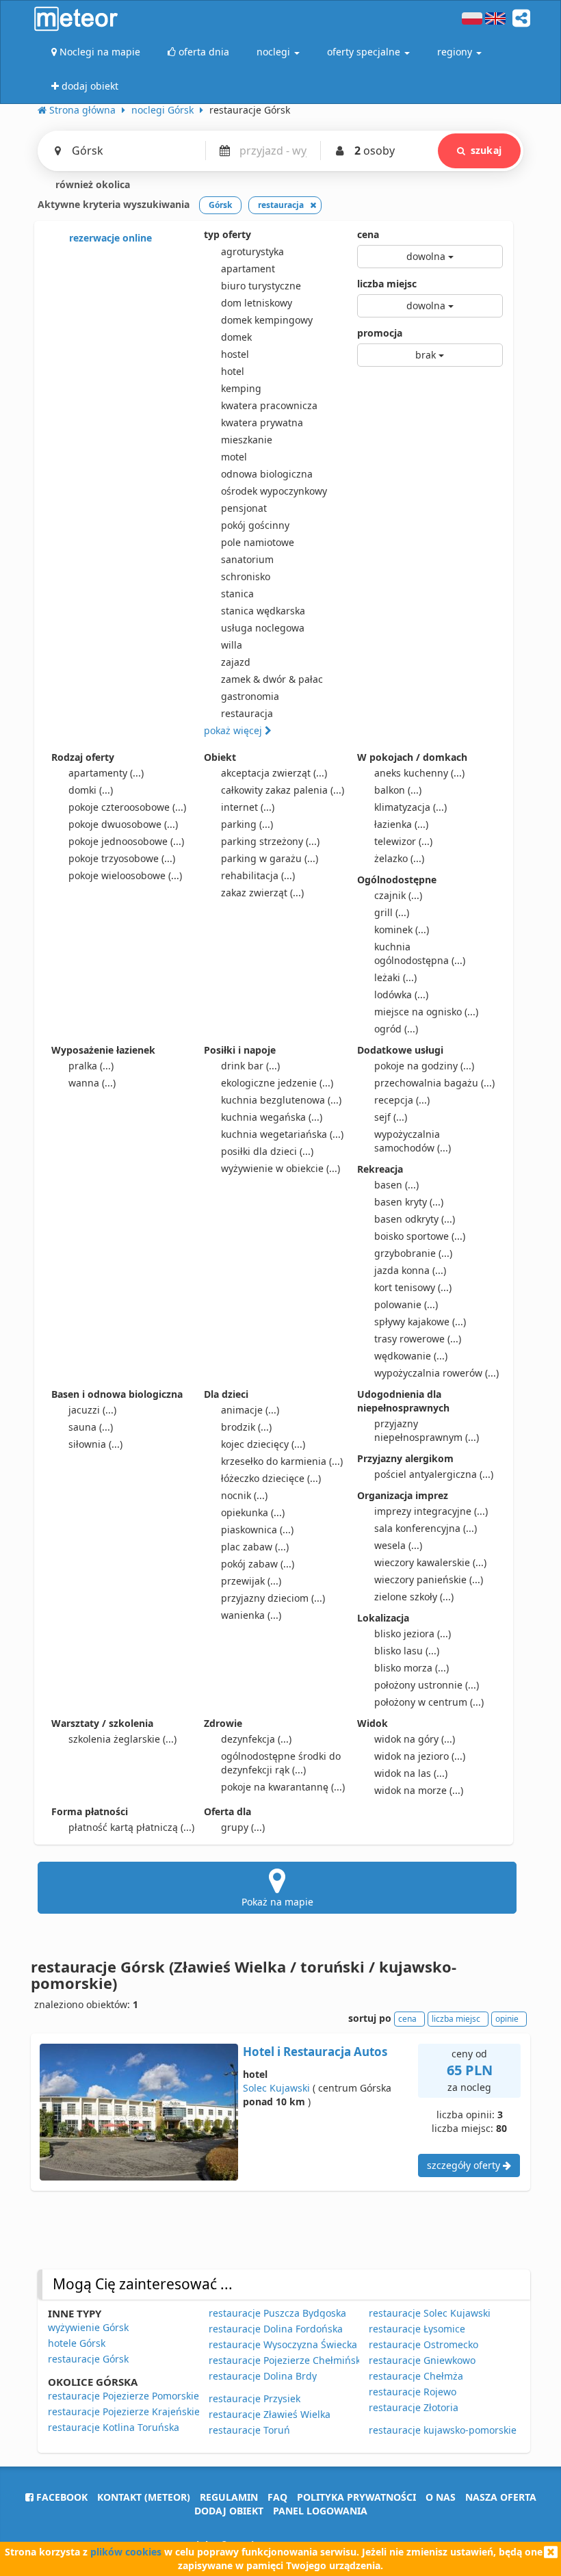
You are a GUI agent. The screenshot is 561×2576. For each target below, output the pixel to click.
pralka (91, 1066)
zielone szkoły (414, 1597)
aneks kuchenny (419, 773)
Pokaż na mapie (277, 1902)
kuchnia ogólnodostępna (420, 953)
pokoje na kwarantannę (283, 1787)
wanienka (251, 1615)
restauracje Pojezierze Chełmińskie (289, 2360)
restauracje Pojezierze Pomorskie (123, 2396)
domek (236, 337)
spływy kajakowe (420, 1322)
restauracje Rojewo (413, 2392)
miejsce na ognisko (426, 1012)
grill (392, 912)
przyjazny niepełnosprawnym (427, 1430)
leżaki (395, 977)
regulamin (229, 2497)
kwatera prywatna (262, 422)
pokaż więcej (234, 730)
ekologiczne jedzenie (277, 1083)
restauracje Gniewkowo (422, 2360)
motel (234, 457)
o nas (441, 2497)
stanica (237, 594)
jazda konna (410, 1270)
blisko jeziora (413, 1634)
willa (232, 645)
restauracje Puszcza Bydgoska (277, 2313)
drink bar (250, 1066)
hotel (233, 371)
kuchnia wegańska (272, 1117)
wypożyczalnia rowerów (436, 1373)
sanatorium (247, 559)
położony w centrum (429, 1702)
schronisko (246, 576)
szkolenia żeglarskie (122, 1739)
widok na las (411, 1773)
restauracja (247, 713)
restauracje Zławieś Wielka (270, 2414)
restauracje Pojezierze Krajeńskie (124, 2411)
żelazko (399, 858)
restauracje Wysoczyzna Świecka (283, 2344)
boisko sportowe (420, 1236)
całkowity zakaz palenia (283, 790)
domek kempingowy (267, 320)
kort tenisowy (413, 1287)
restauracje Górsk (88, 2359)
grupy (243, 1827)
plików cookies (126, 2552)
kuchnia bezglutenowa (281, 1100)
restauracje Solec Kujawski (430, 2313)
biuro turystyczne (261, 286)
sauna (91, 1427)
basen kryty (409, 1202)
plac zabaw (255, 1547)
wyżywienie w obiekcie (280, 1168)
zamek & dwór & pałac (272, 679)
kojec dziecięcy (263, 1444)
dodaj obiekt (229, 2511)
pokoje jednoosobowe (126, 841)
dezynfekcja (256, 1739)
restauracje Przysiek (255, 2398)
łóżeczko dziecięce (271, 1478)
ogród (396, 1029)
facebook (61, 2497)
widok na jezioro (420, 1756)
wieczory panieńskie (429, 1579)
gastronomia (250, 696)
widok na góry (415, 1739)
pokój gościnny (255, 525)
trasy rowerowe (418, 1339)
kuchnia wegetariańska (282, 1134)
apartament (248, 269)
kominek (402, 929)
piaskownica (257, 1530)
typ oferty (227, 234)
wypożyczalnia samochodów (413, 1141)
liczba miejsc (387, 284)
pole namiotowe (258, 542)
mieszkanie (247, 440)
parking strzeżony (270, 841)
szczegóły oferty (465, 2165)
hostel (235, 354)
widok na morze (419, 1790)
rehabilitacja (258, 875)
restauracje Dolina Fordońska (276, 2329)
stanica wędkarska (263, 611)
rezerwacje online (109, 238)
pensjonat (244, 508)
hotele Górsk (77, 2343)
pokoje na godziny (424, 1066)
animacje (250, 1410)
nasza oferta (501, 2497)
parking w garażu (270, 858)
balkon (398, 790)
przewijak (251, 1581)
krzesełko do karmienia (282, 1461)
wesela (398, 1545)
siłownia (95, 1444)
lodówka (401, 994)
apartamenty (106, 773)
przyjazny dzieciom (273, 1598)
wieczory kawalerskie (430, 1562)
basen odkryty (415, 1219)
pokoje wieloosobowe (125, 875)
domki (91, 790)
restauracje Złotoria (414, 2407)
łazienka (401, 824)
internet (248, 807)
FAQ (277, 2497)
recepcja (402, 1100)
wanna (92, 1083)
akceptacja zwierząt (274, 773)
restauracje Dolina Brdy (263, 2376)
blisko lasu (407, 1651)
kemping (241, 388)
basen (396, 1185)
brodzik (246, 1427)
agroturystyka (252, 251)
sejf (391, 1117)
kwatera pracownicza (269, 405)
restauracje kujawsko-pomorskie (443, 2430)
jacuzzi (92, 1410)
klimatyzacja (410, 807)
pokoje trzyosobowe (122, 858)
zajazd (236, 662)
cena (368, 234)
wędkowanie (411, 1356)
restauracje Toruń (249, 2430)
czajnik (398, 895)
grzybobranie (413, 1253)
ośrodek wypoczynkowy (274, 491)
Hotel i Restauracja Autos (315, 2052)
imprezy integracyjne (431, 1511)
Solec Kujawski (276, 2088)
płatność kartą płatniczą (131, 1827)
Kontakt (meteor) (144, 2497)
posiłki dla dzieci (267, 1151)
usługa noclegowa (263, 628)
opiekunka (253, 1512)
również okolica (91, 184)
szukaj (486, 150)
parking (247, 824)
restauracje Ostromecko (423, 2344)
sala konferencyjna (426, 1528)
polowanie (406, 1304)
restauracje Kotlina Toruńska (114, 2427)
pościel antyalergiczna (434, 1474)
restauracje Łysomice (417, 2329)
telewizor (403, 841)
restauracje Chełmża (416, 2376)
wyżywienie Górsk (88, 2327)
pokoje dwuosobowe (123, 824)
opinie (507, 2019)
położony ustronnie (427, 1685)
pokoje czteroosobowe (127, 807)
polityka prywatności (356, 2497)
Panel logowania (320, 2511)
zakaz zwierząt (262, 893)
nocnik (244, 1495)
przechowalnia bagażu (434, 1083)
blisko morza (412, 1668)
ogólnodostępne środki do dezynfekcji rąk (281, 1763)
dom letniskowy (257, 303)
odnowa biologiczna (267, 474)
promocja (380, 333)
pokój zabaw (258, 1564)
